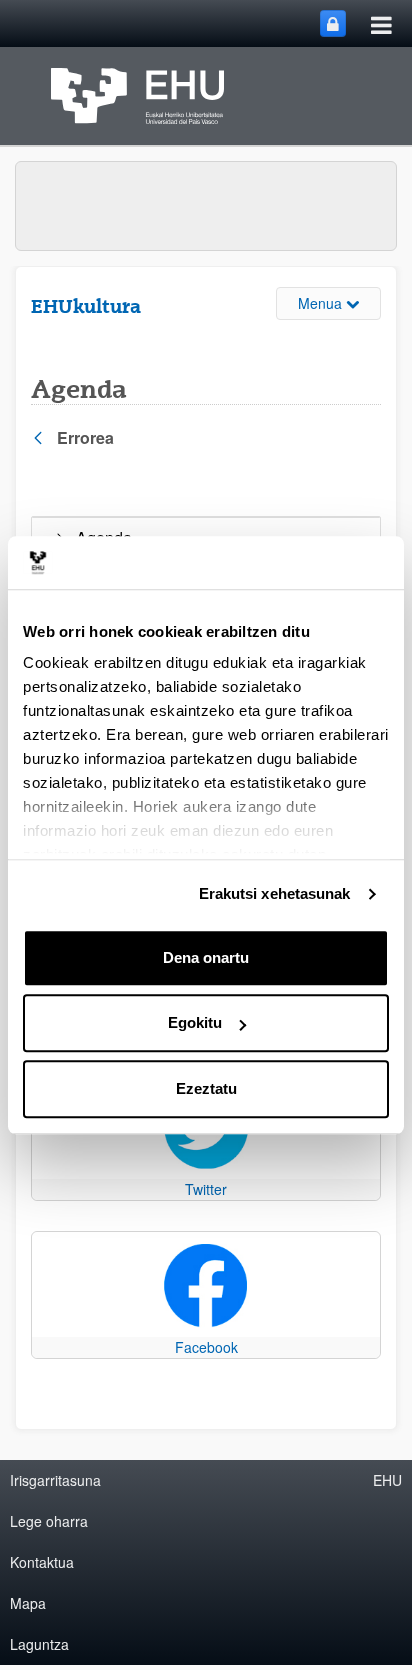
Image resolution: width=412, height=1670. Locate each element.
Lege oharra (49, 1521)
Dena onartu (206, 957)
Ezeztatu (206, 1088)
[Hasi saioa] (333, 23)
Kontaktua (42, 1562)
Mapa (28, 1603)
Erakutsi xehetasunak (275, 893)
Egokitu (195, 1022)
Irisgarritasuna (55, 1480)
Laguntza (39, 1644)
